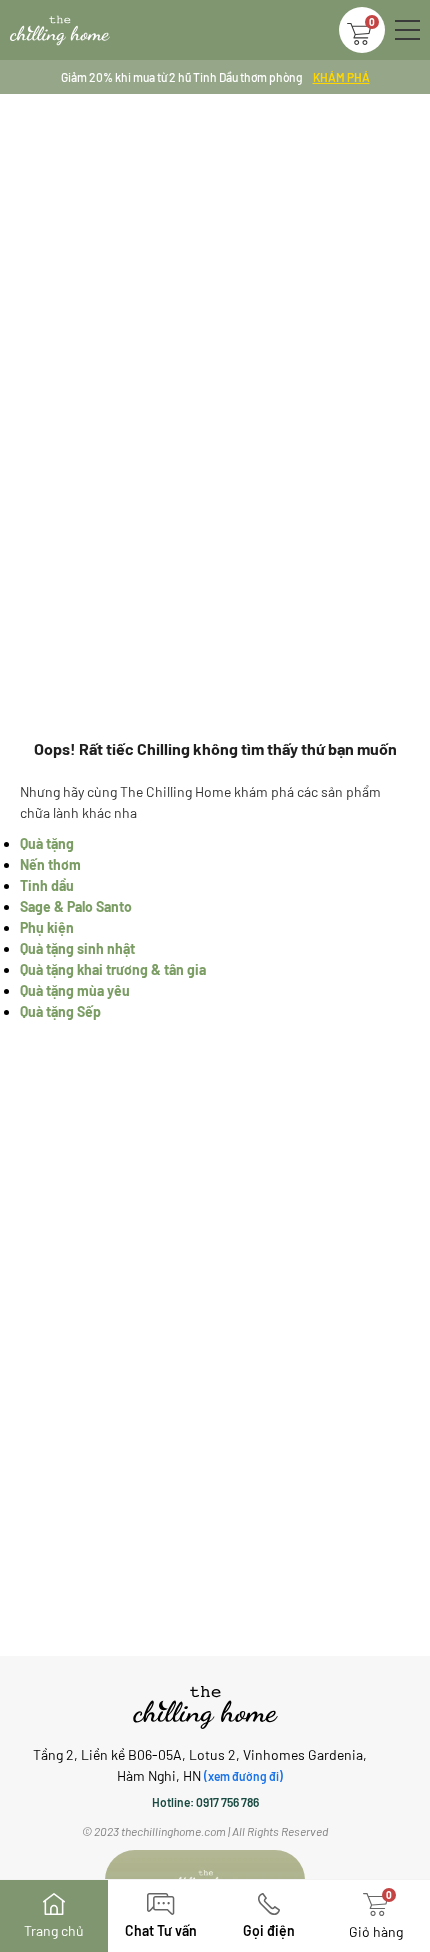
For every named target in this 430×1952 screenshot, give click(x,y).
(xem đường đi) (243, 1776)
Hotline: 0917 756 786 (205, 1802)
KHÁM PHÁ (341, 77)
